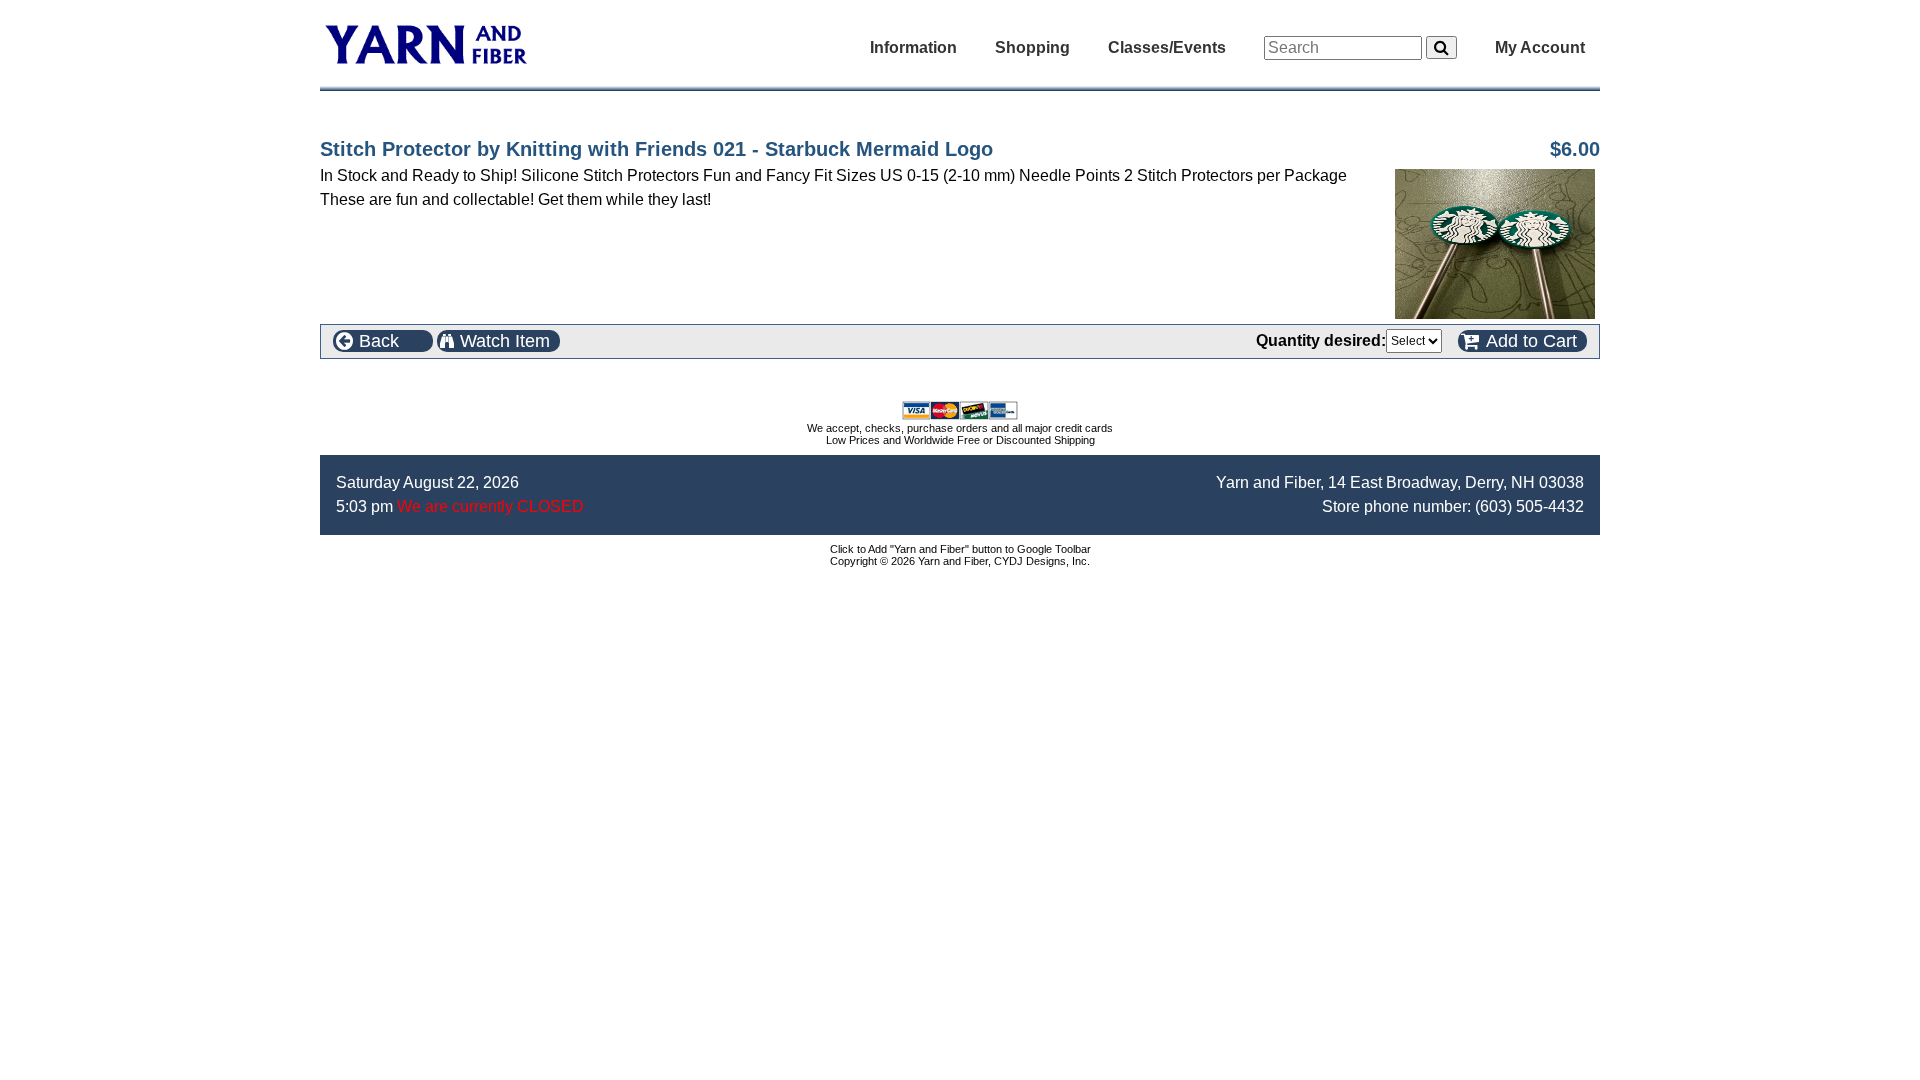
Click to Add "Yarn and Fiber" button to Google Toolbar (960, 549)
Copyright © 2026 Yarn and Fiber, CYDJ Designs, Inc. (960, 561)
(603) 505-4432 (1529, 506)
